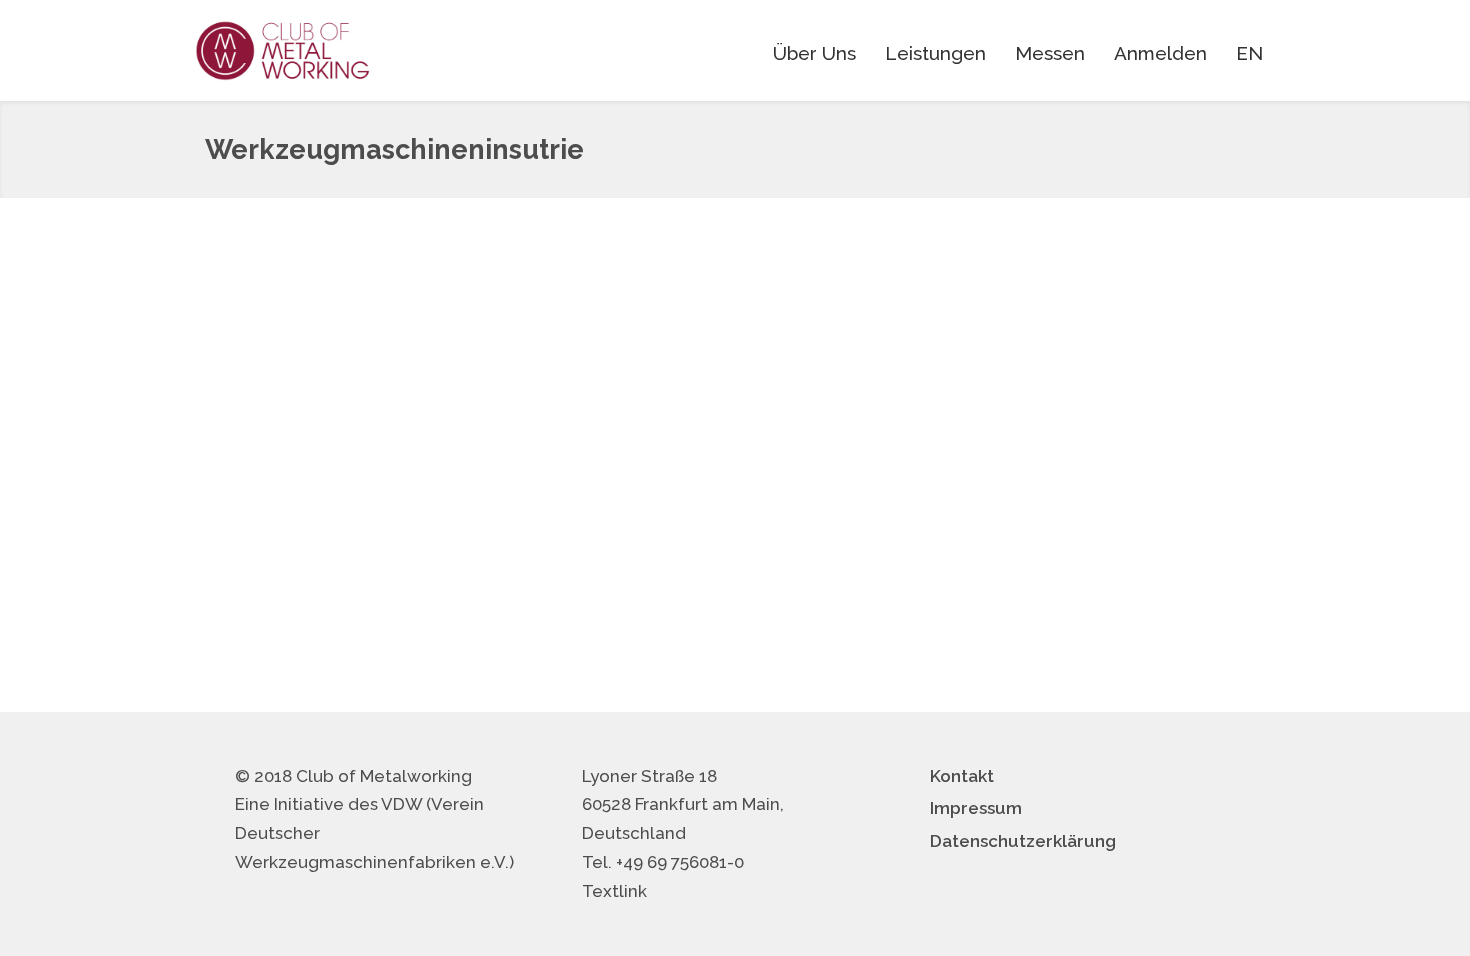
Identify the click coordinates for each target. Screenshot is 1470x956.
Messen (1050, 53)
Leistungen (935, 53)
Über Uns (814, 53)
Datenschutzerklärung (1023, 841)
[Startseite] (283, 50)
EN (1249, 53)
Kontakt (962, 776)
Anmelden (1160, 53)
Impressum (976, 808)
